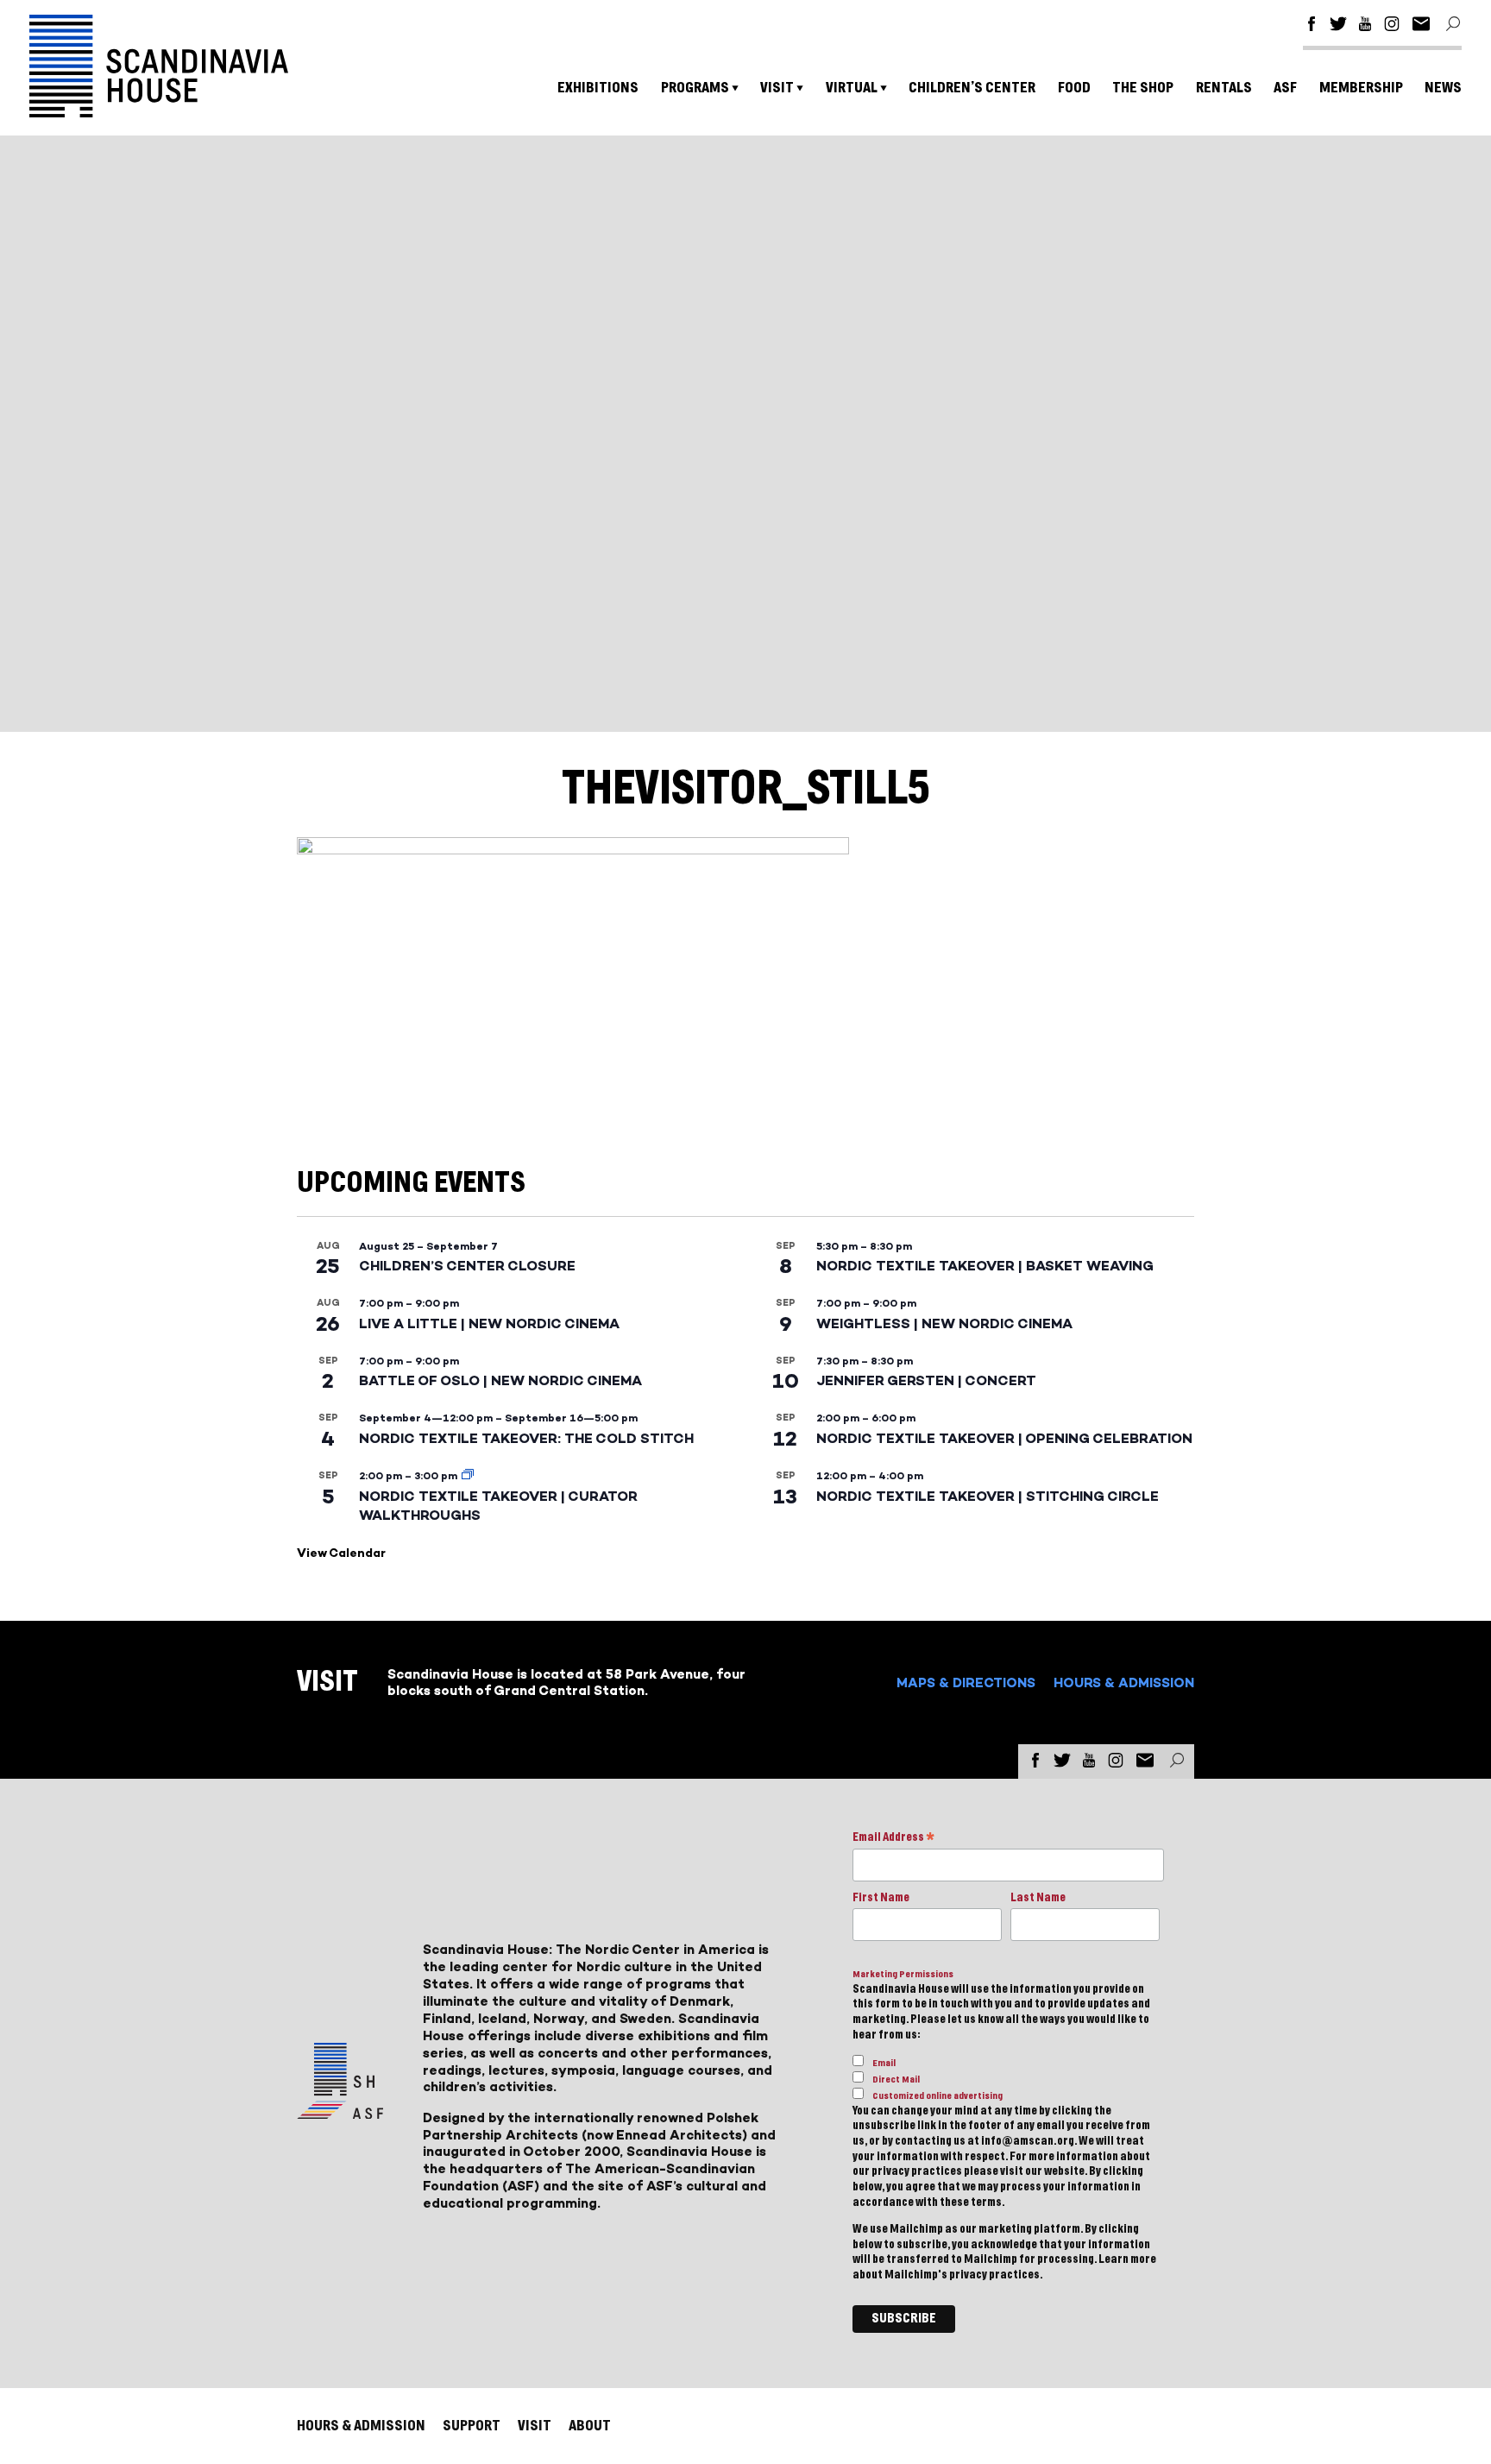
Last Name (1038, 1898)
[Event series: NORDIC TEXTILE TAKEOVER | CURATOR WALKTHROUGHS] (468, 1476)
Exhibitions (598, 88)
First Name (881, 1898)
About (590, 2426)
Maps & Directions (966, 1683)
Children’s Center (972, 88)
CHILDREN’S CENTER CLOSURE (467, 1266)
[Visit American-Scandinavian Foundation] (340, 2112)
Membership (1361, 88)
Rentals (1224, 88)
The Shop (1143, 88)
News (1443, 88)
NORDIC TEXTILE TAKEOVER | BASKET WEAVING (985, 1266)
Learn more (1127, 2259)
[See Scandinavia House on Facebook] (1312, 26)
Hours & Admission (1124, 1683)
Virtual (852, 88)
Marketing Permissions (903, 1974)
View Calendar (341, 1553)
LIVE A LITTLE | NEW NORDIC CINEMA (489, 1323)
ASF (1285, 88)
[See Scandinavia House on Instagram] (1392, 26)
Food (1074, 88)
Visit (777, 88)
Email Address (893, 1839)
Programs (695, 88)
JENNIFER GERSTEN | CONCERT (926, 1380)
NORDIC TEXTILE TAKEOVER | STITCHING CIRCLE (988, 1496)
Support (472, 2426)
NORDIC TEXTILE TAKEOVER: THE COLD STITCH (526, 1438)
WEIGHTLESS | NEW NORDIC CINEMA (944, 1323)
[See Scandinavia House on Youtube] (1365, 26)
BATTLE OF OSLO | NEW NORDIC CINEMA (500, 1380)
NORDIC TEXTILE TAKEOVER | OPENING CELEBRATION (1004, 1438)
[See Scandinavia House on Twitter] (1338, 26)
